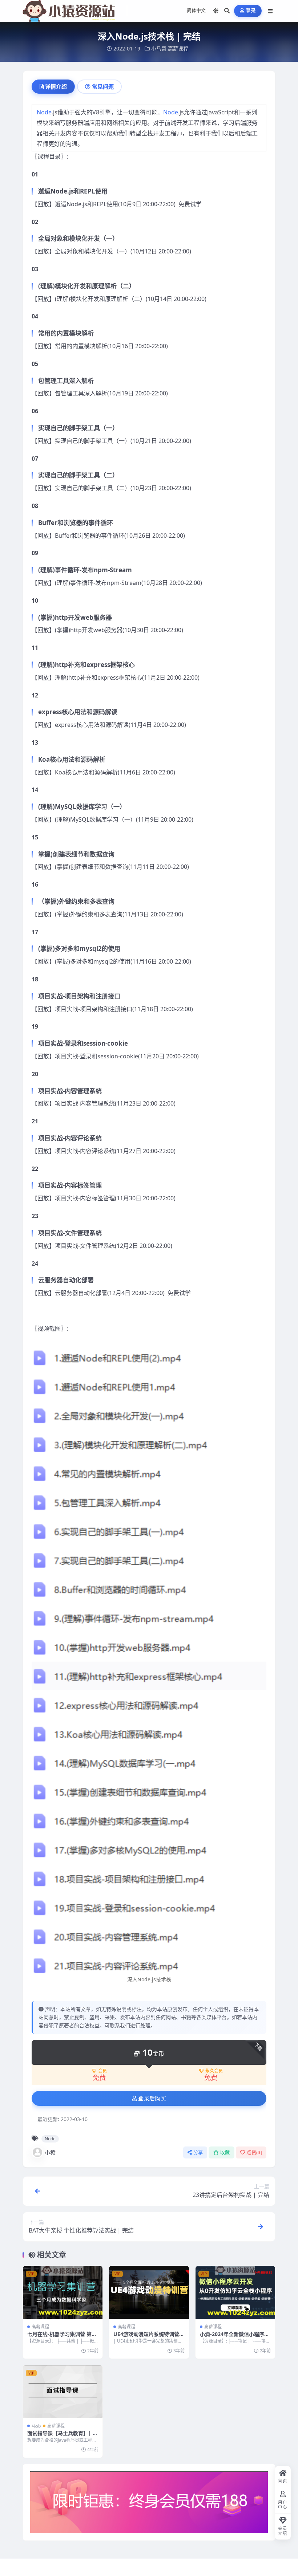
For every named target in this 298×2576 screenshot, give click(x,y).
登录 (251, 11)
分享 (198, 2152)
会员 (102, 2071)
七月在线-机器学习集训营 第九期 (62, 2337)
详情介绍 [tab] (56, 86)
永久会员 (214, 2071)
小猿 (50, 2152)
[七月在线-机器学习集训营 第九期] (63, 2292)
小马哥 (159, 48)
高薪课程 (178, 48)
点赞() (254, 2152)
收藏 (225, 2152)
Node (44, 112)
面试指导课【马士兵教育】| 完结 (63, 2436)
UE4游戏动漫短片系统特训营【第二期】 (146, 2337)
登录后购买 (152, 2099)
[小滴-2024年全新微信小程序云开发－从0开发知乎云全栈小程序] (235, 2292)
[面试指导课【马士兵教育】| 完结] (63, 2392)
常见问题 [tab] (103, 86)
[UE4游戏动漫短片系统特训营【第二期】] (149, 2292)
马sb (36, 2426)
